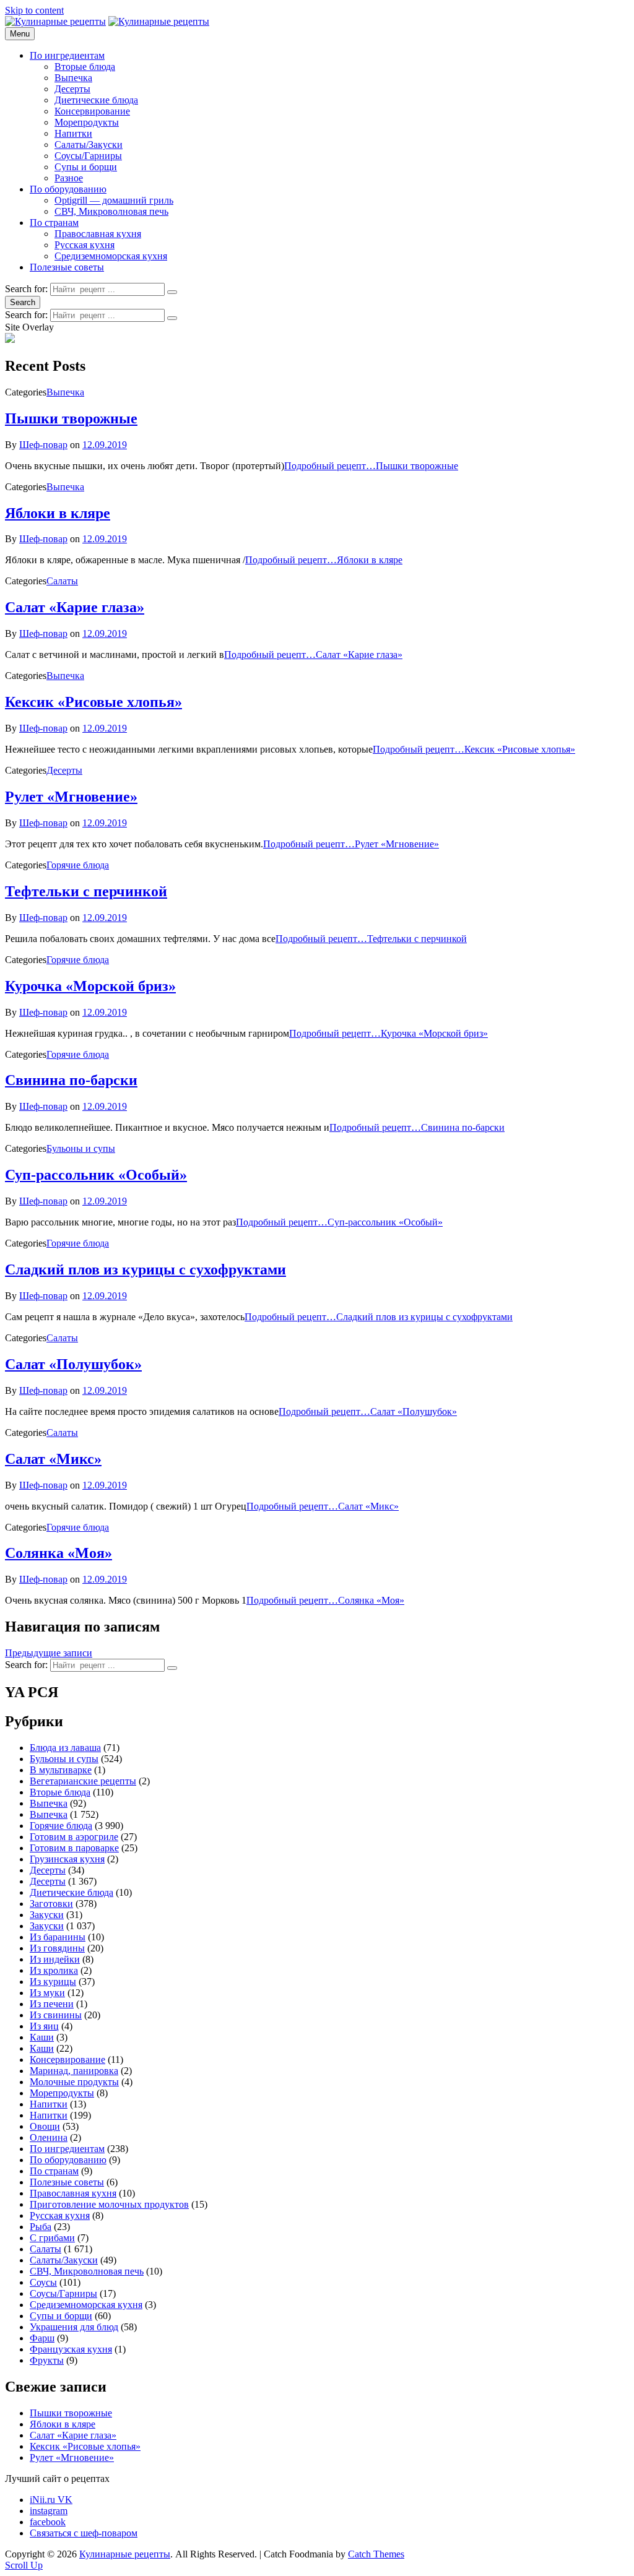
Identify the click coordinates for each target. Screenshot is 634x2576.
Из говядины (57, 1948)
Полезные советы (67, 267)
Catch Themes (376, 2554)
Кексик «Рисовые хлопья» (93, 702)
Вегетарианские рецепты (83, 1781)
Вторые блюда (85, 67)
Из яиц (44, 2026)
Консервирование (92, 111)
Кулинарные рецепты (125, 2554)
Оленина (49, 2137)
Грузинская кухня (67, 1859)
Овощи (45, 2126)
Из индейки (55, 1959)
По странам (54, 223)
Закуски (47, 1915)
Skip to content (34, 10)
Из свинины (56, 2015)
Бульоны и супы (81, 1148)
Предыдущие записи (49, 1653)
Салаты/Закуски (89, 145)
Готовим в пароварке (74, 1848)
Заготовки (51, 1904)
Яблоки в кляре (58, 513)
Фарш (42, 2338)
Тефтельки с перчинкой (86, 891)
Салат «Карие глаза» (75, 607)
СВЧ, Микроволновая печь (111, 211)
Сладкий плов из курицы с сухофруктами (145, 1269)
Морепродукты (87, 122)
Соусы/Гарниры (88, 156)
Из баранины (58, 1937)
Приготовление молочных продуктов (109, 2204)
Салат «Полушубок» (73, 1364)
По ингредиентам (67, 55)
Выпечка (73, 78)
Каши (42, 2037)
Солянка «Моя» (59, 1553)
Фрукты (47, 2360)
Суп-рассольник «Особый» (96, 1175)
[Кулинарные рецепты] (159, 21)
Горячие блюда (78, 865)
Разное (69, 178)
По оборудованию (68, 189)
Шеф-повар (43, 445)
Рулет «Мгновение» (71, 797)
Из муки (47, 1993)
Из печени (52, 2004)
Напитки (73, 133)
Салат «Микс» (53, 1459)
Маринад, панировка (74, 2071)
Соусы (43, 2282)
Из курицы (53, 1982)
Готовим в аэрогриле (74, 1837)
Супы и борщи (86, 167)
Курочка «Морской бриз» (90, 986)
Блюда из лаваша (65, 1748)
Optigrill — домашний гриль (114, 200)
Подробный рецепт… (371, 466)
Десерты (72, 89)
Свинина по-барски (71, 1080)
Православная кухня (98, 234)
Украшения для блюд (74, 2327)
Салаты (62, 581)
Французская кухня (71, 2349)
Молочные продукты (74, 2082)
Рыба (41, 2227)
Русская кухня (85, 245)
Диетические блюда (96, 100)
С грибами (52, 2238)
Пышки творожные (71, 418)
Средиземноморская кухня (111, 256)
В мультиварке (61, 1770)
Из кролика (54, 1970)
